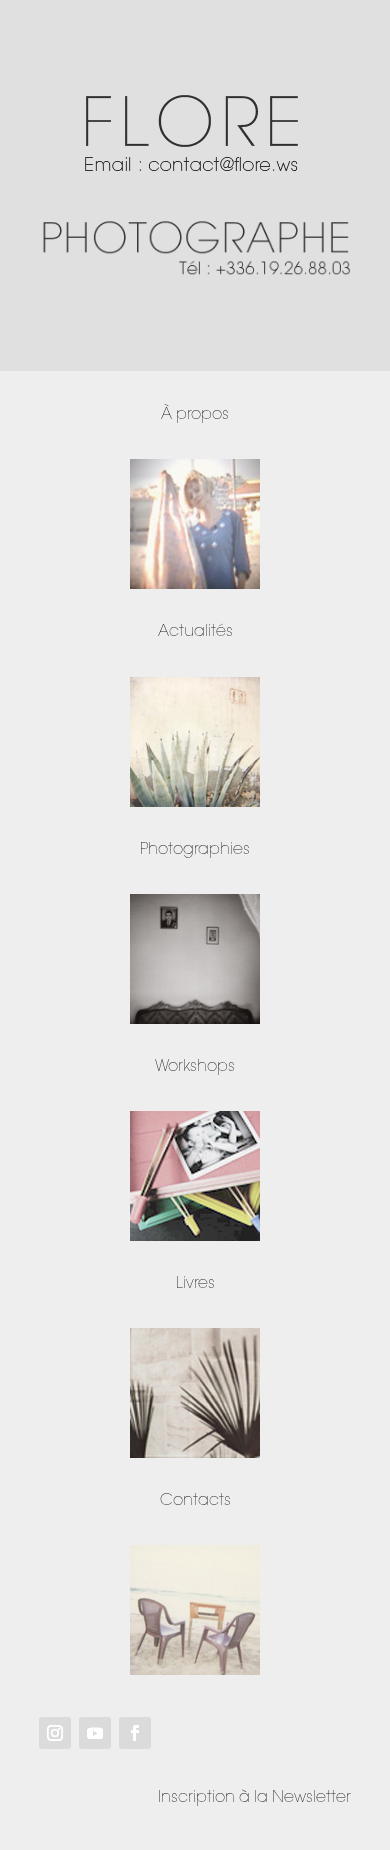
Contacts (195, 1500)
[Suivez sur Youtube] (95, 1733)
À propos (195, 414)
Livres (195, 1283)
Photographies (195, 849)
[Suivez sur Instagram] (55, 1733)
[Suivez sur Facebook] (135, 1733)
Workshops (195, 1066)
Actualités (195, 631)
